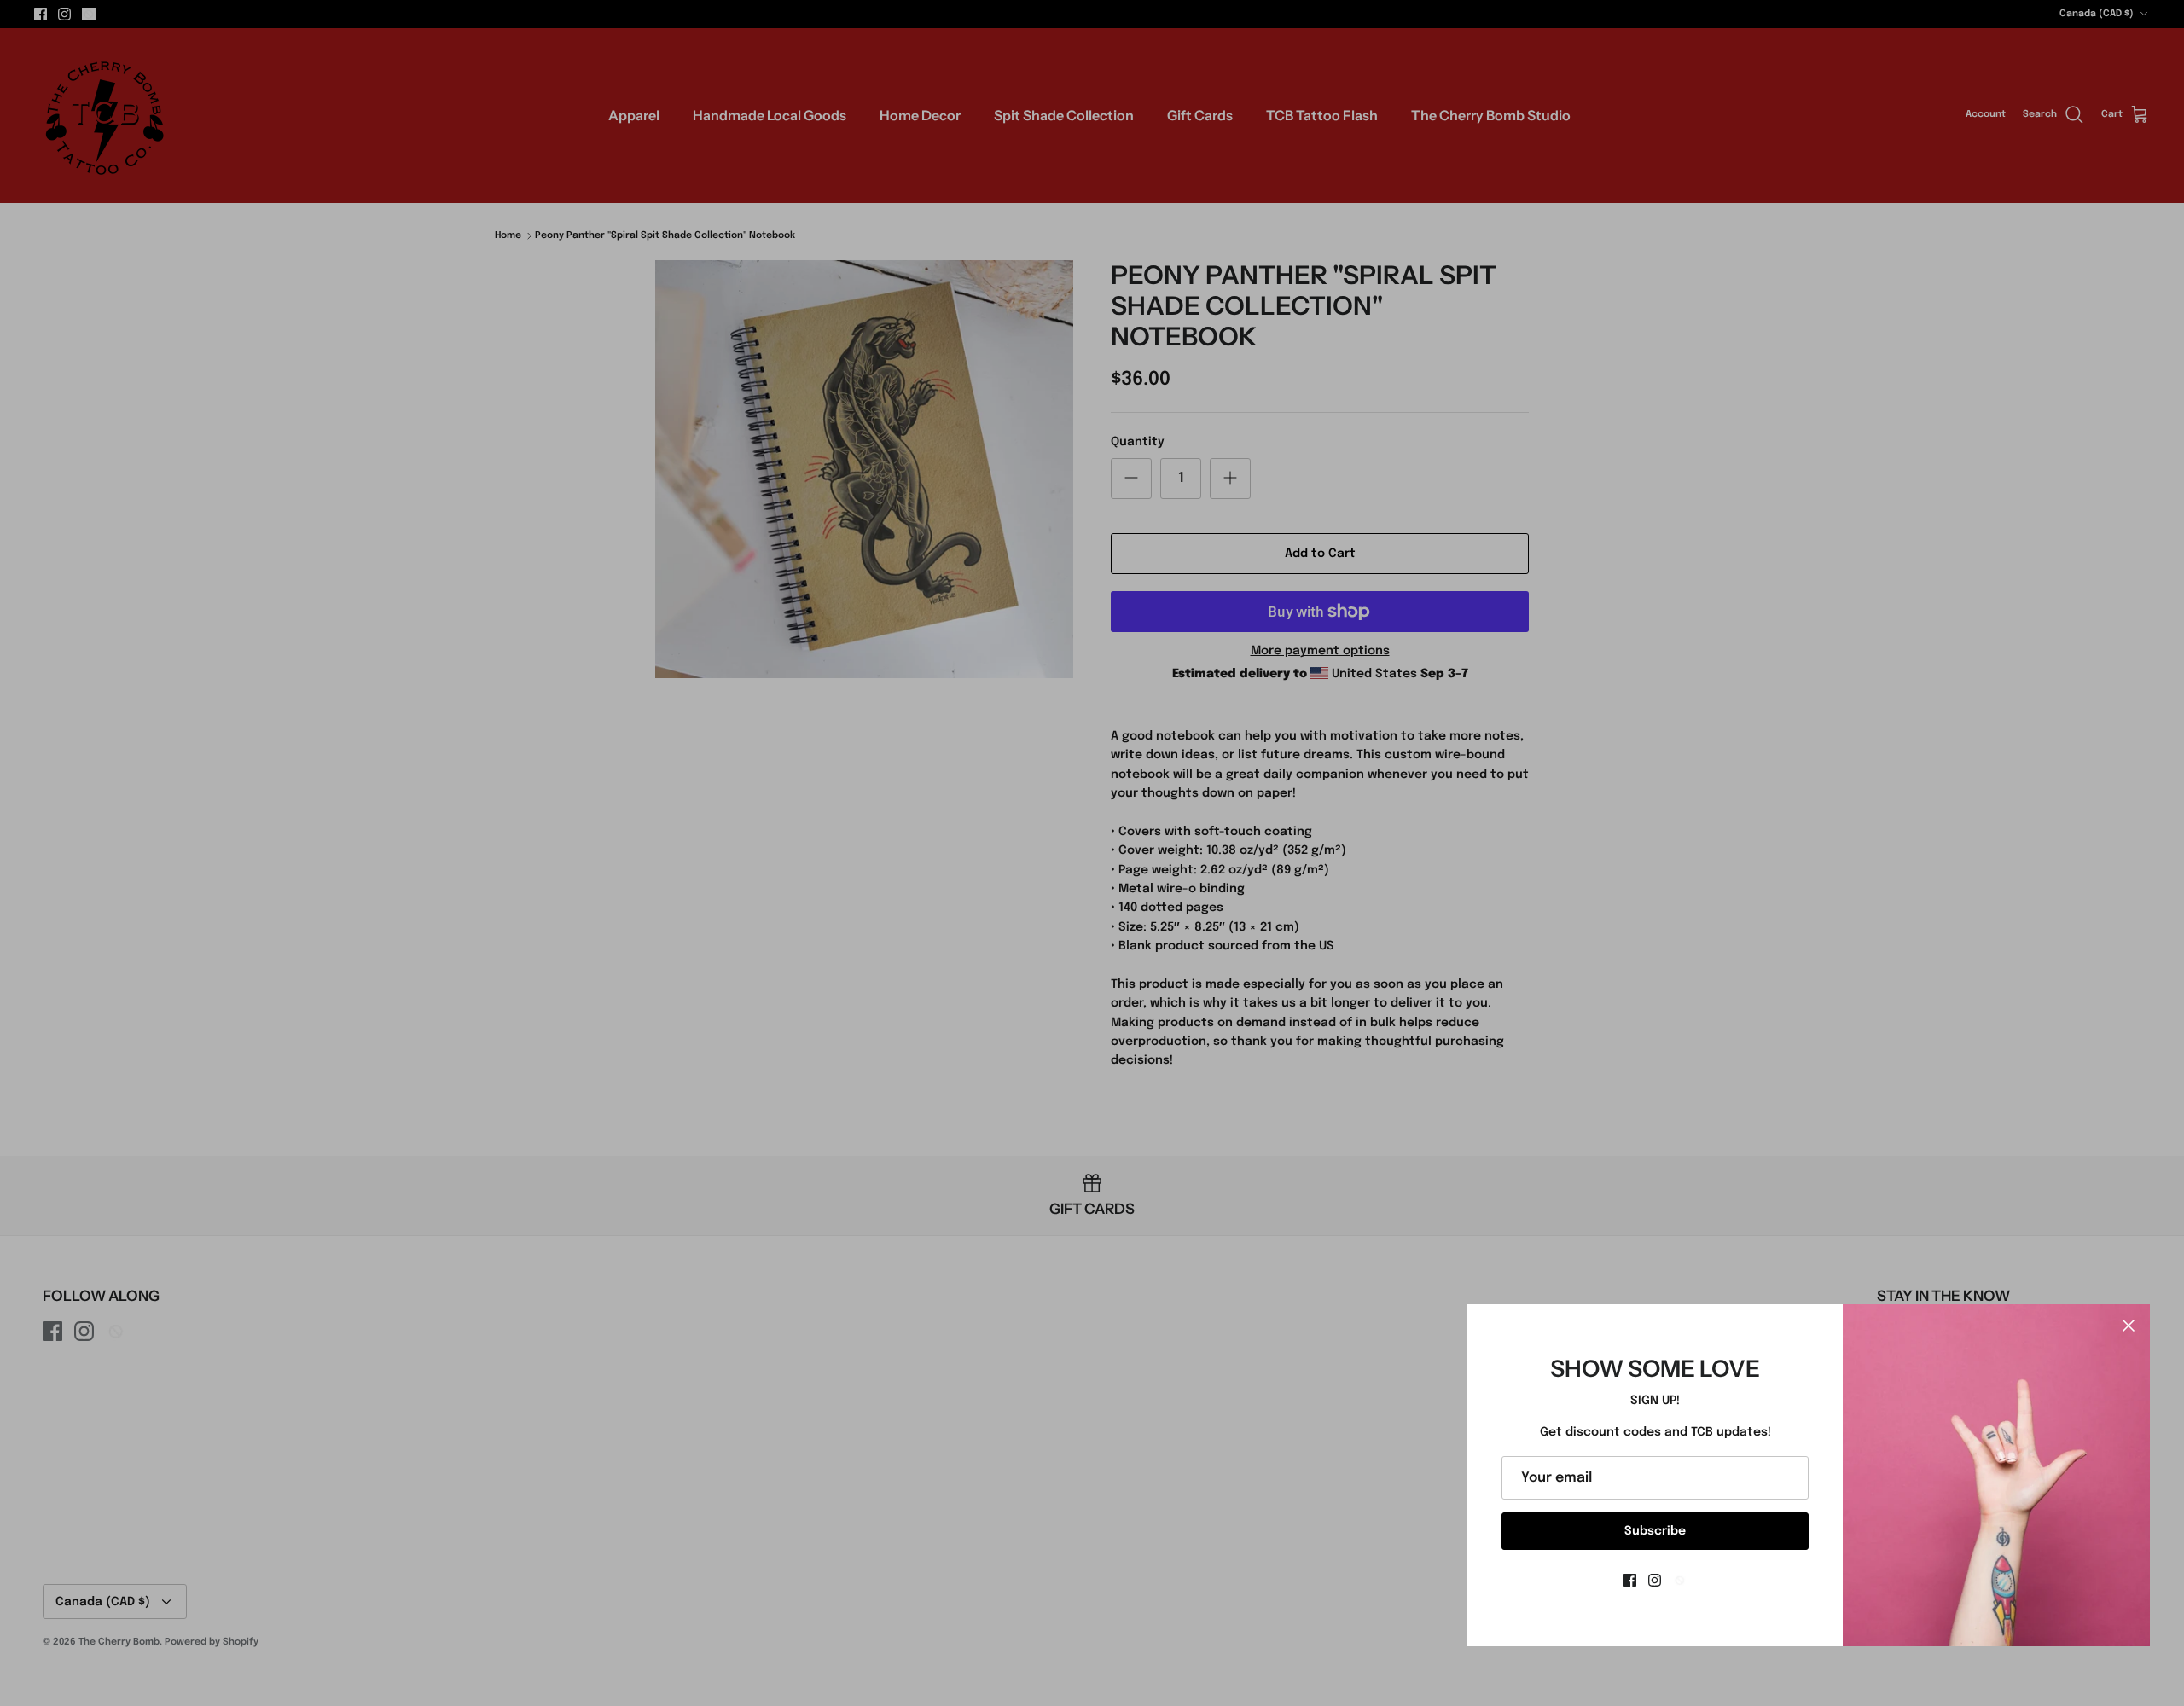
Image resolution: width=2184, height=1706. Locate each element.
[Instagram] (1655, 1580)
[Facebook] (1630, 1580)
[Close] (2129, 1326)
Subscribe (1655, 1531)
